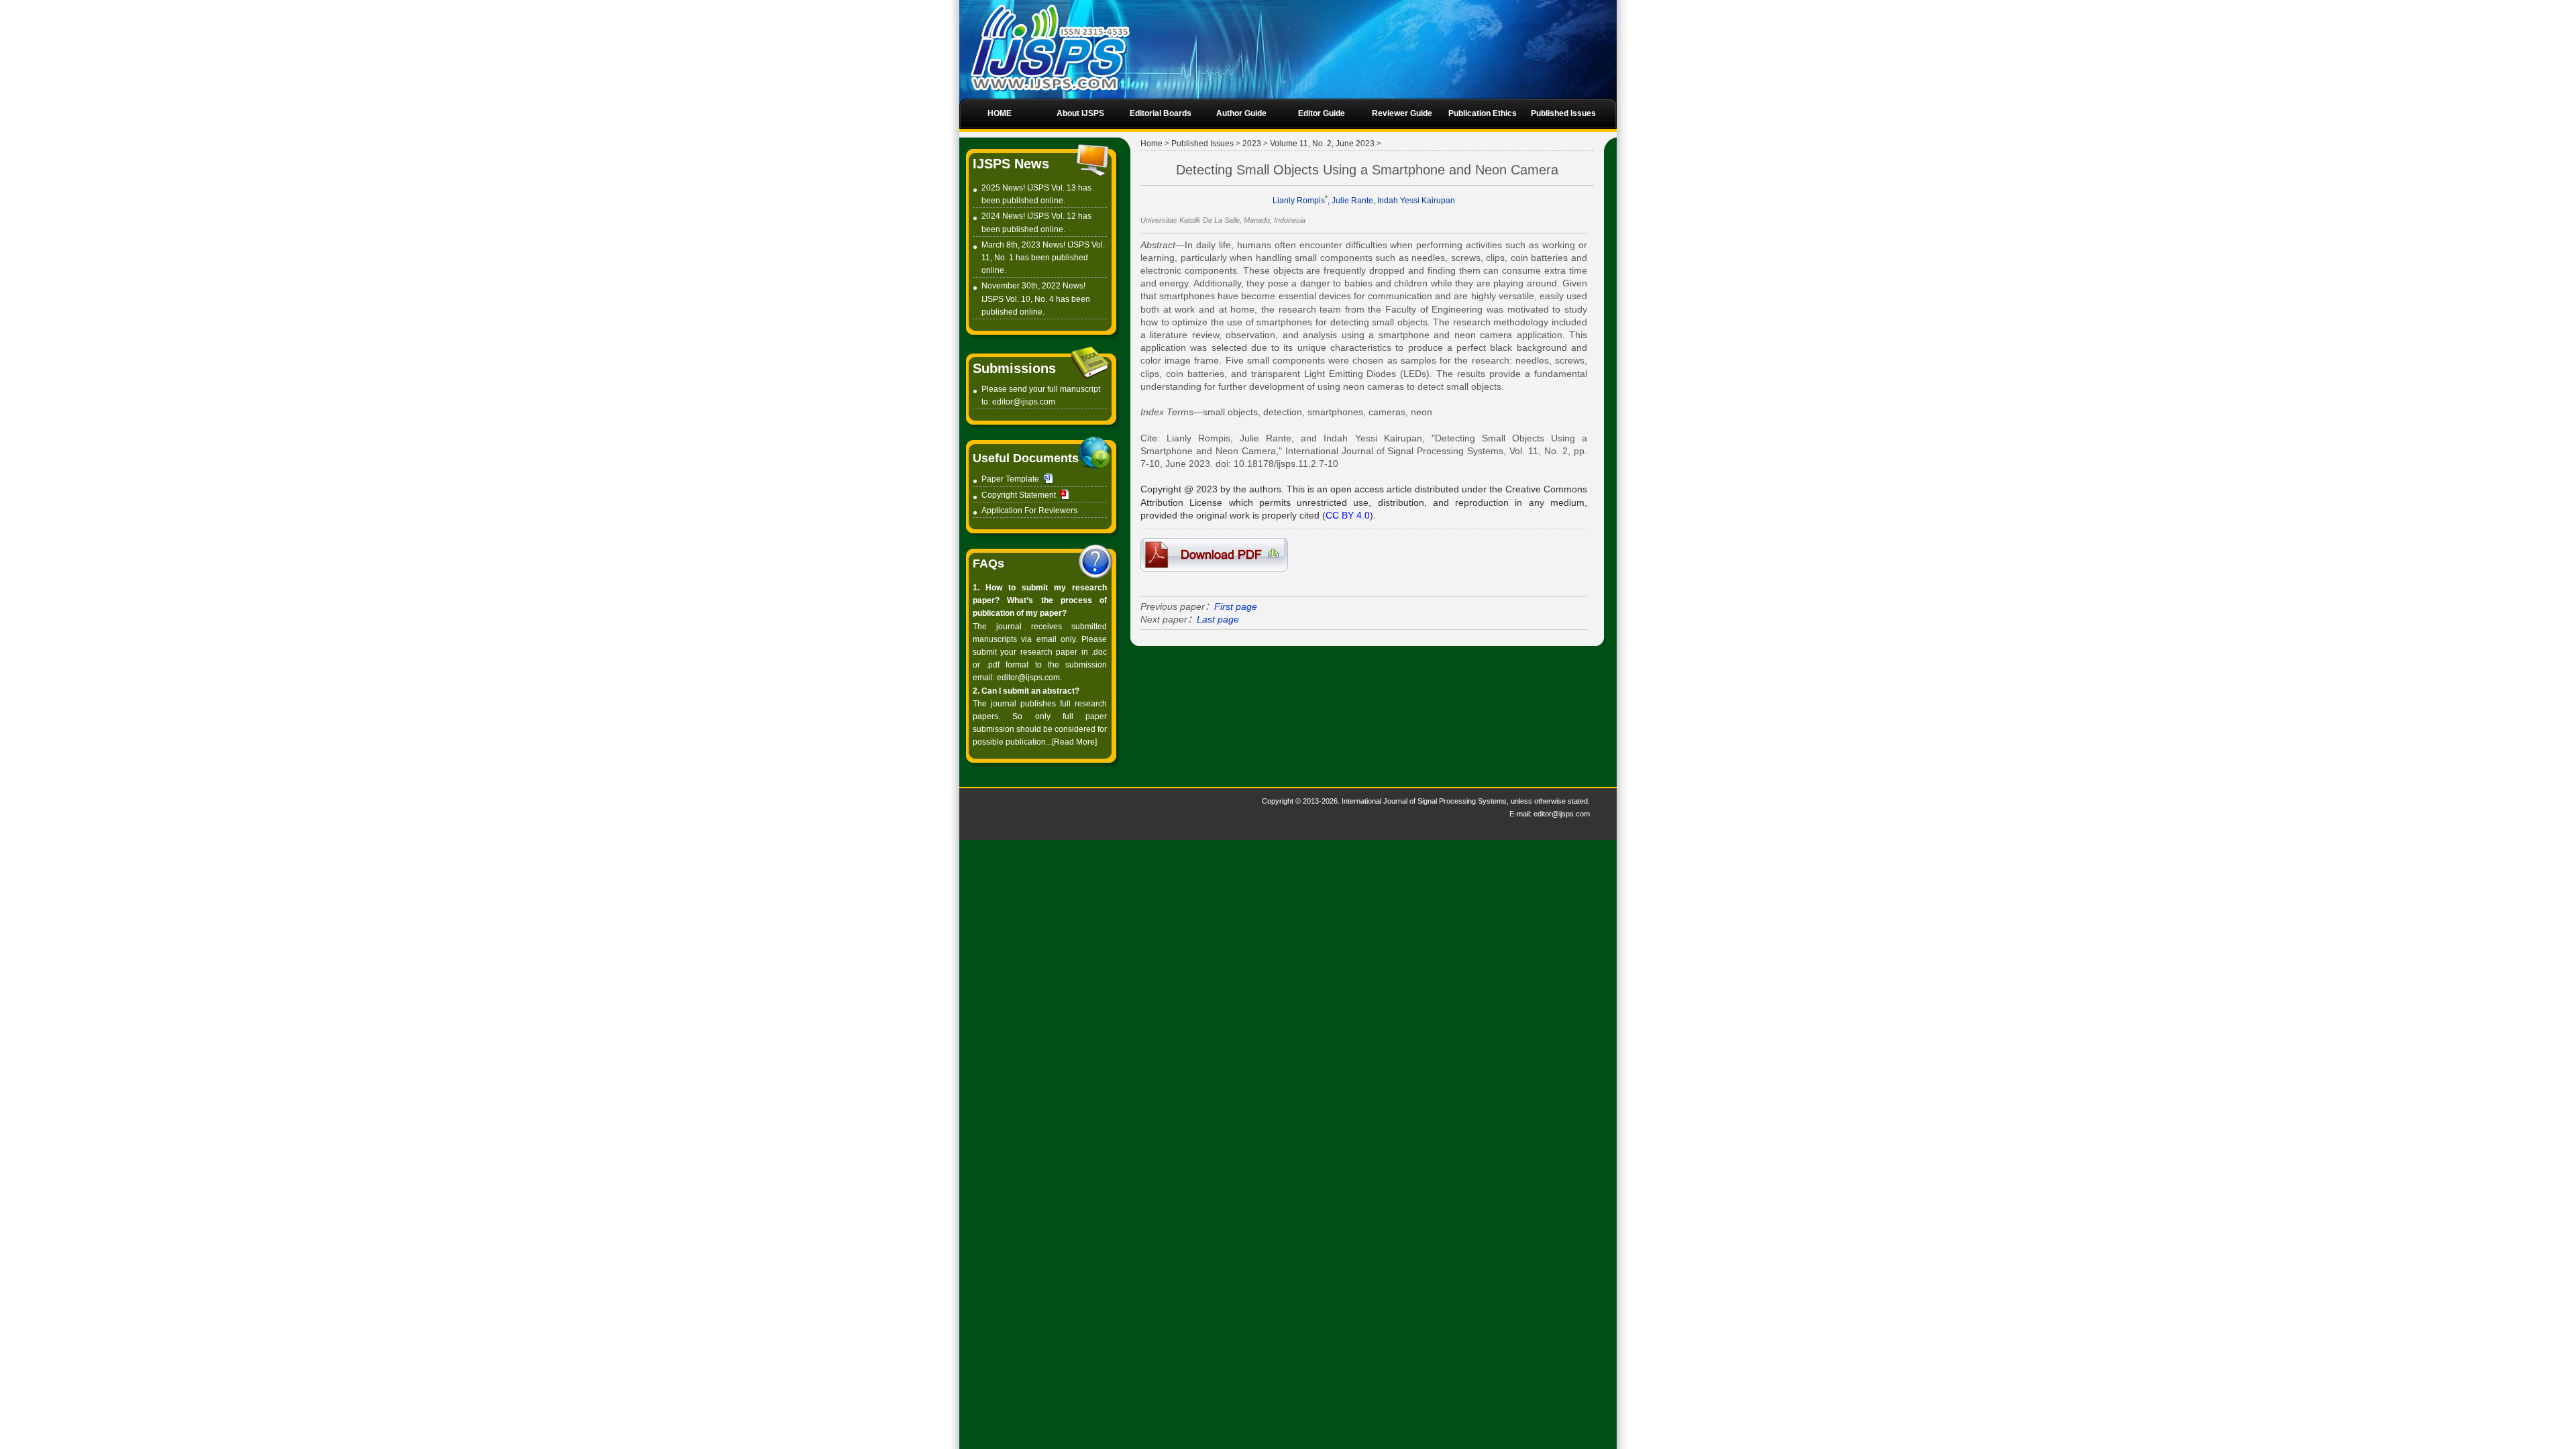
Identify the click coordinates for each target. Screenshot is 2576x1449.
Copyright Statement (1019, 495)
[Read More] (1074, 742)
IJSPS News (1011, 164)
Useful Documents (1026, 458)
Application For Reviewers (1029, 511)
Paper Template (1010, 479)
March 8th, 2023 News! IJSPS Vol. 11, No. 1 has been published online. (1043, 258)
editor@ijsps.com (1024, 402)
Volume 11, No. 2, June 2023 (1322, 144)
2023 (1252, 144)
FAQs (988, 563)
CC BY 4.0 (1348, 515)
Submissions (1014, 368)
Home (1151, 144)
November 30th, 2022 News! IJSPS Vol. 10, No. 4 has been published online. (1036, 299)
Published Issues (1202, 144)
